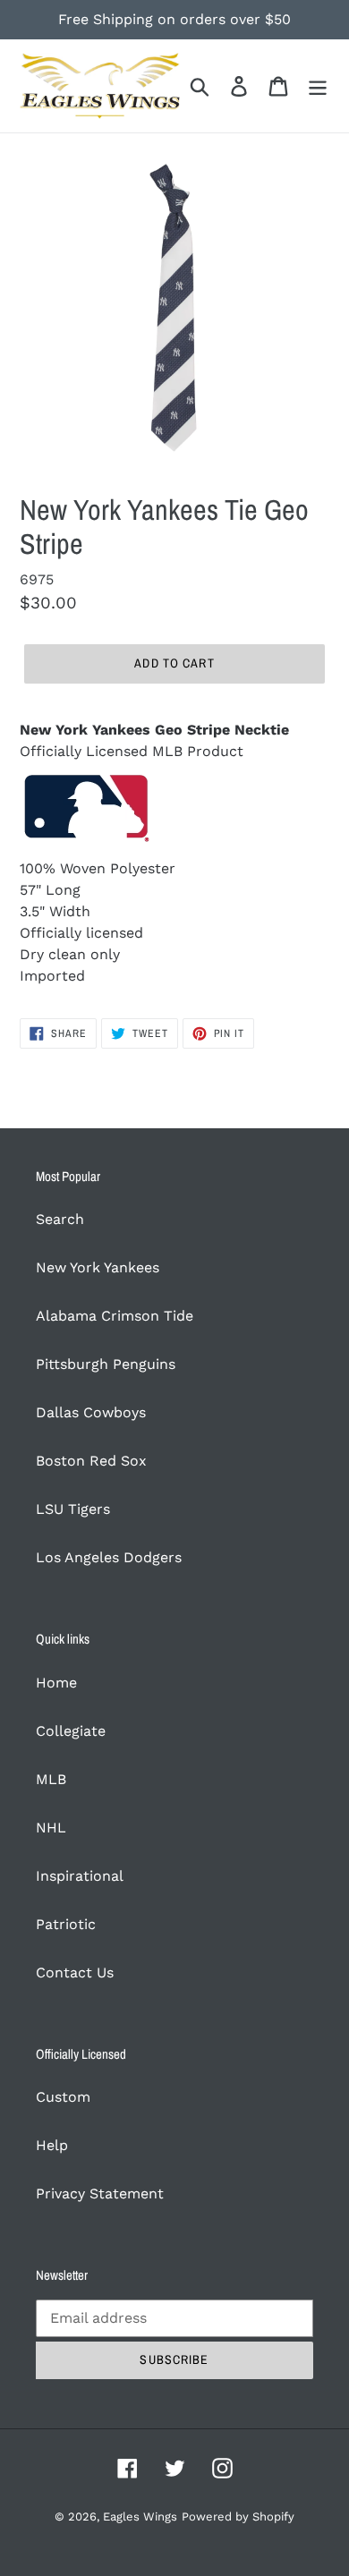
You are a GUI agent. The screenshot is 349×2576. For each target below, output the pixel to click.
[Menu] (318, 86)
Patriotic (66, 1924)
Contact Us (75, 1972)
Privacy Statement (100, 2193)
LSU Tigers (73, 1509)
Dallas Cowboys (91, 1412)
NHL (51, 1828)
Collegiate (71, 1731)
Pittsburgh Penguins (106, 1364)
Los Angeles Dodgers (109, 1557)
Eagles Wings (140, 2516)
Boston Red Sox (91, 1461)
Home (56, 1683)
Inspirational (80, 1876)
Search (60, 1219)
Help (52, 2145)
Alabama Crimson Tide (115, 1316)
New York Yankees (98, 1267)
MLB (51, 1779)
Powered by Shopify (238, 2516)
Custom (63, 2097)
